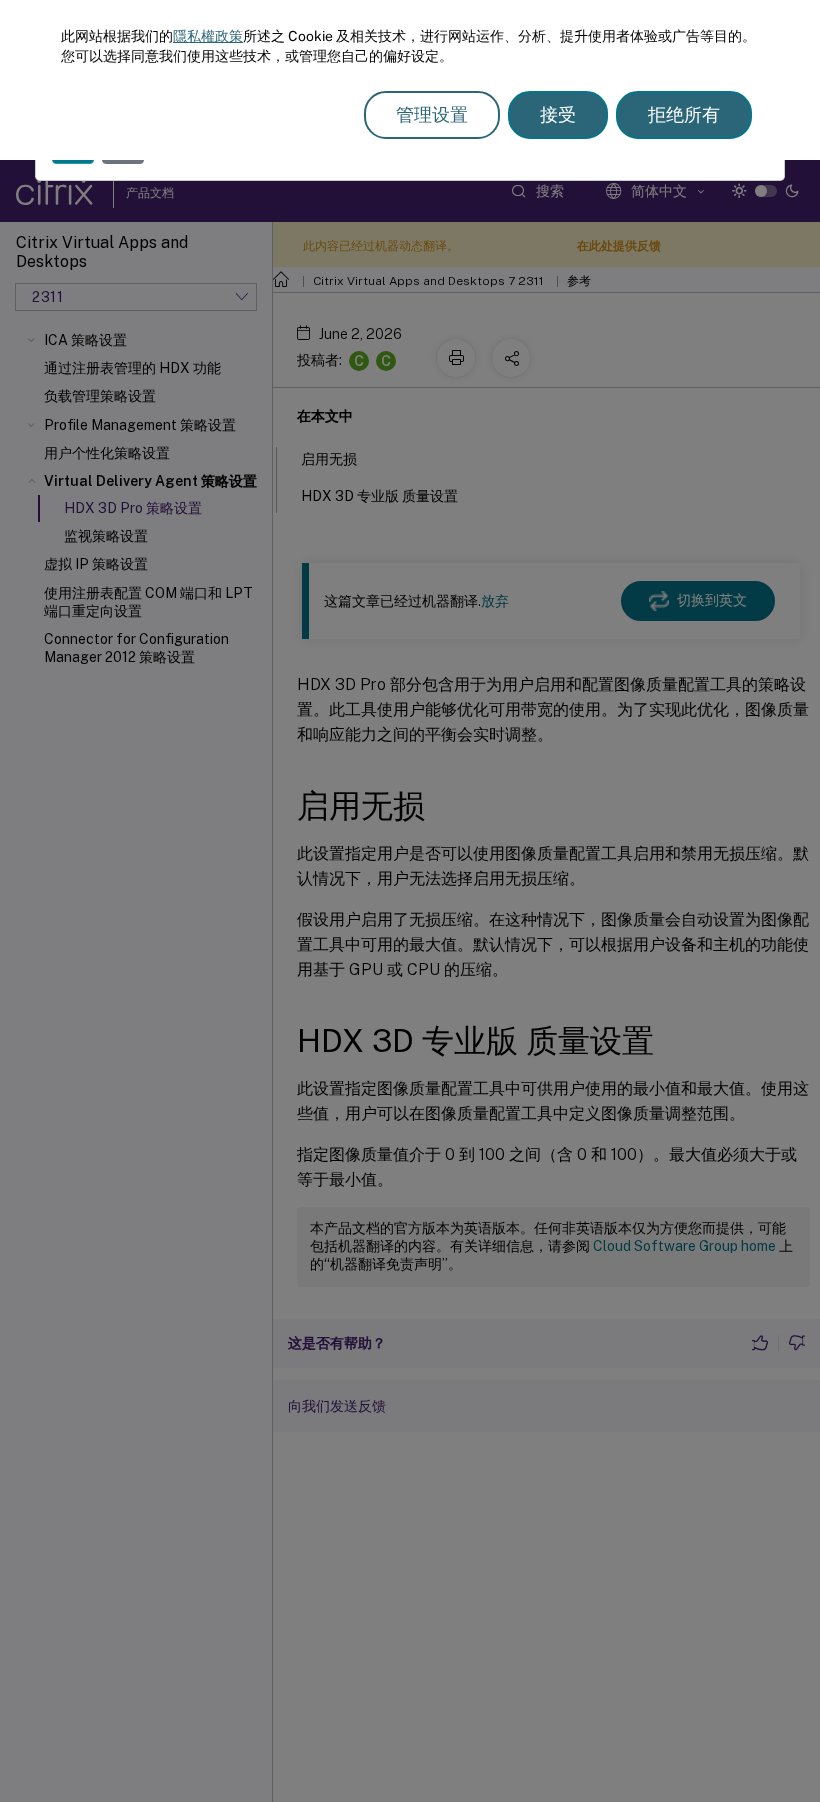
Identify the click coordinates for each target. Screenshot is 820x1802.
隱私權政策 (208, 36)
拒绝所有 (684, 114)
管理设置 (432, 114)
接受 (558, 114)
